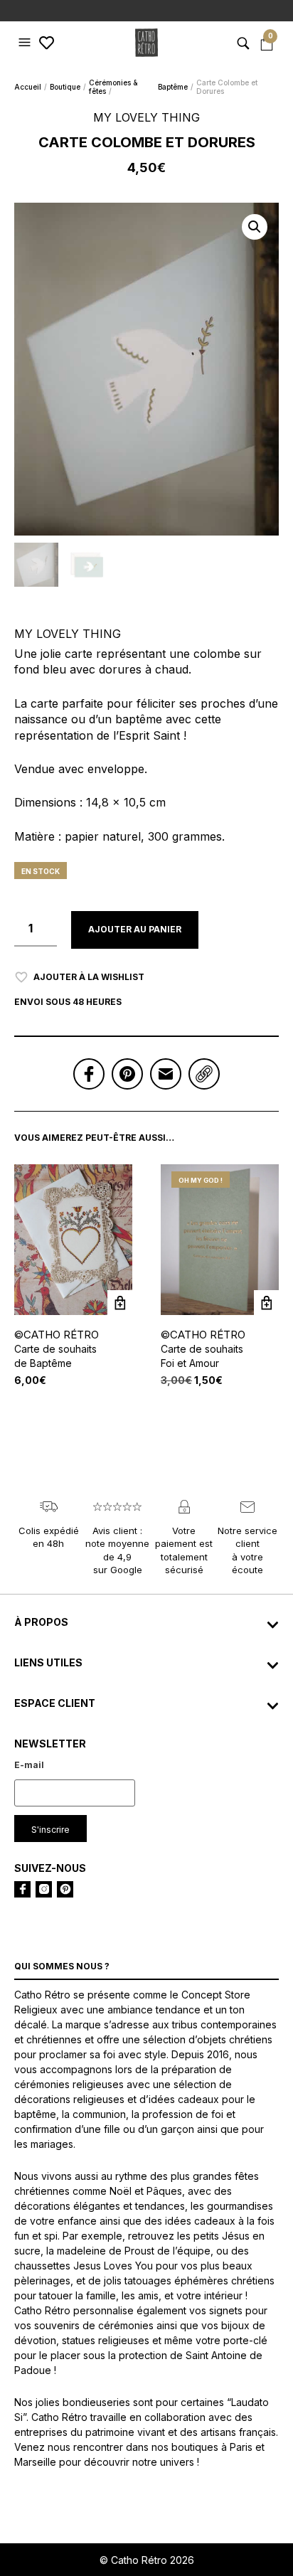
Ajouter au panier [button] (266, 1303)
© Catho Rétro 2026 (147, 2560)
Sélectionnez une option (120, 1303)
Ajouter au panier (135, 929)
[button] (26, 43)
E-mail (29, 1765)
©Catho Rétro (57, 1335)
